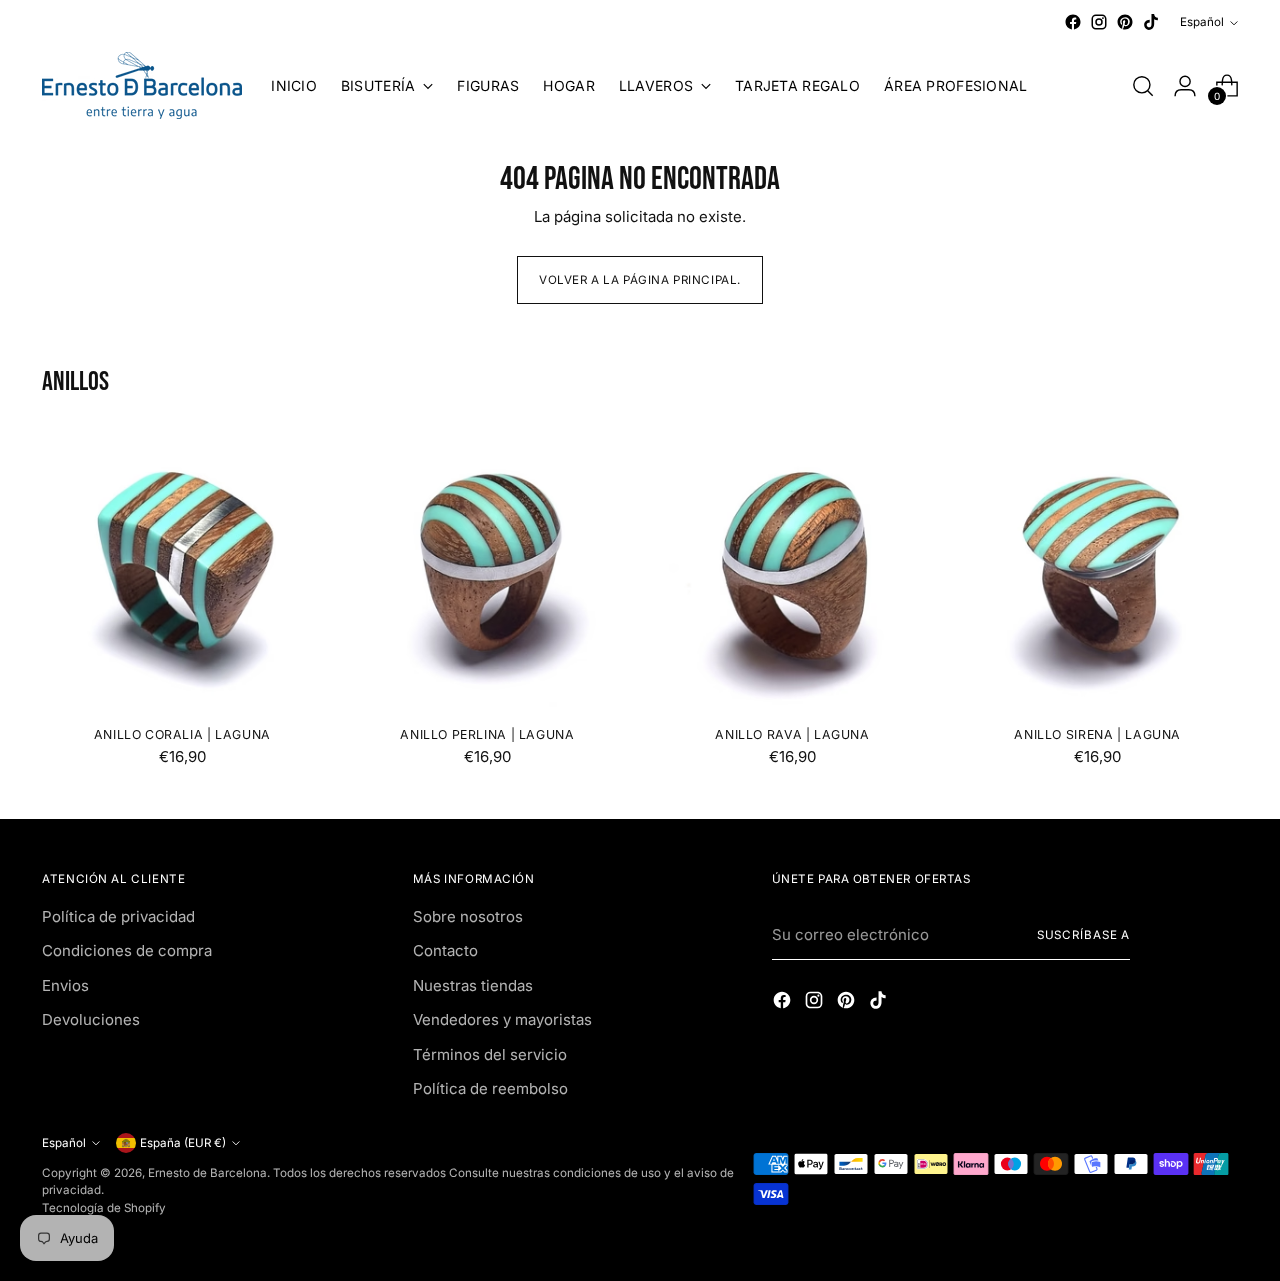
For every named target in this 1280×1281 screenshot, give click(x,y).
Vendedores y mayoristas (502, 1019)
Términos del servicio (490, 1054)
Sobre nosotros (468, 916)
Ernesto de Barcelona (207, 1173)
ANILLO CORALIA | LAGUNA (182, 734)
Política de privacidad (118, 916)
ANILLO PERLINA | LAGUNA (487, 734)
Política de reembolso (490, 1088)
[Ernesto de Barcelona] (142, 85)
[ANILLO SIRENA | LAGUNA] (1098, 570)
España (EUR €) (183, 1143)
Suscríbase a (1084, 935)
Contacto (445, 950)
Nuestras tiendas (473, 985)
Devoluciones (91, 1019)
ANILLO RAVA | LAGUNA (792, 734)
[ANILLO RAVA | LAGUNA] (793, 570)
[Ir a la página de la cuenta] (1185, 86)
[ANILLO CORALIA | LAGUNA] (182, 570)
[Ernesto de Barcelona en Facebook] (1073, 22)
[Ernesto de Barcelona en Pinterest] (1125, 22)
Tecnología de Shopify (104, 1208)
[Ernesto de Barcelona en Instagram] (1099, 22)
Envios (65, 985)
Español (1202, 22)
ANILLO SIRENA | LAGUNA (1097, 734)
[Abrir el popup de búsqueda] (1143, 86)
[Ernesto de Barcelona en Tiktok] (1151, 22)
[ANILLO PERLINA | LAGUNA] (487, 570)
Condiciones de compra (127, 950)
